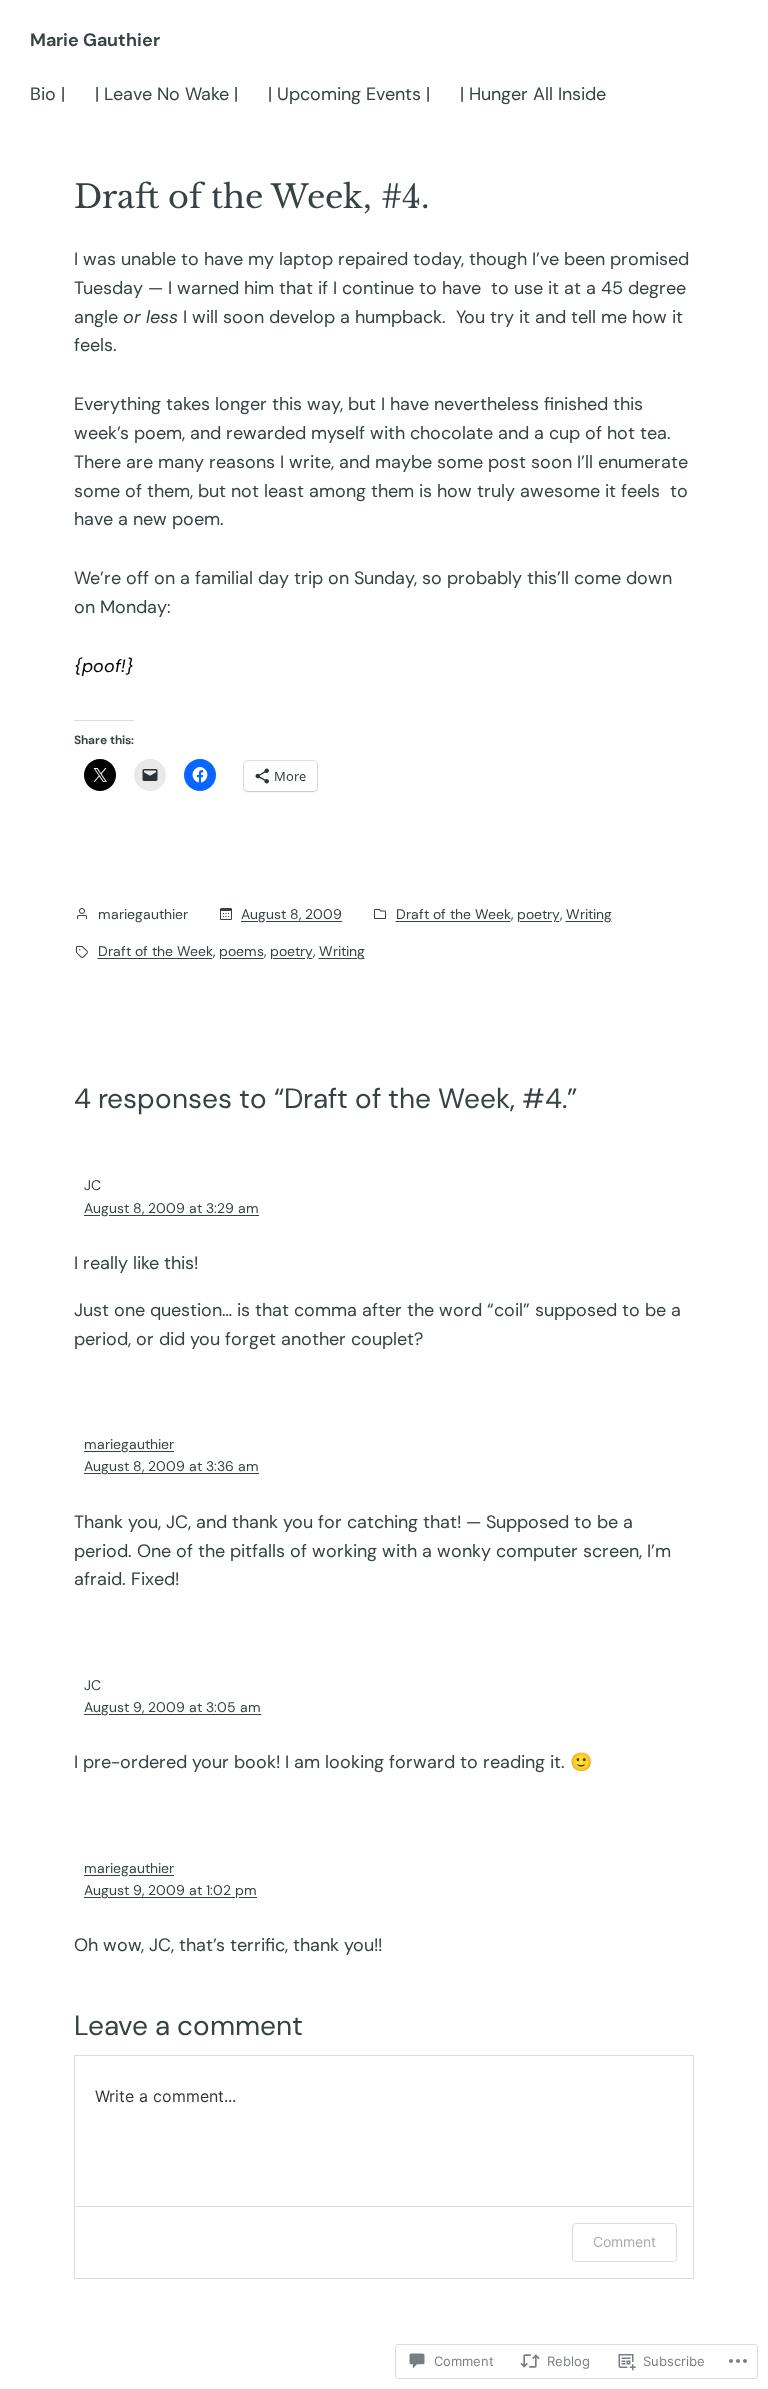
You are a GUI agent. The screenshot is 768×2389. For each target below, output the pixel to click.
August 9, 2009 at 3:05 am (172, 1707)
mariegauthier (129, 1444)
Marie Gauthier (95, 40)
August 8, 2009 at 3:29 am (171, 1208)
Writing (589, 914)
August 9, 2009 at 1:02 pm (170, 1890)
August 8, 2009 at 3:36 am (171, 1466)
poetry (538, 914)
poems (241, 951)
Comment (624, 2241)
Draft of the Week (453, 914)
